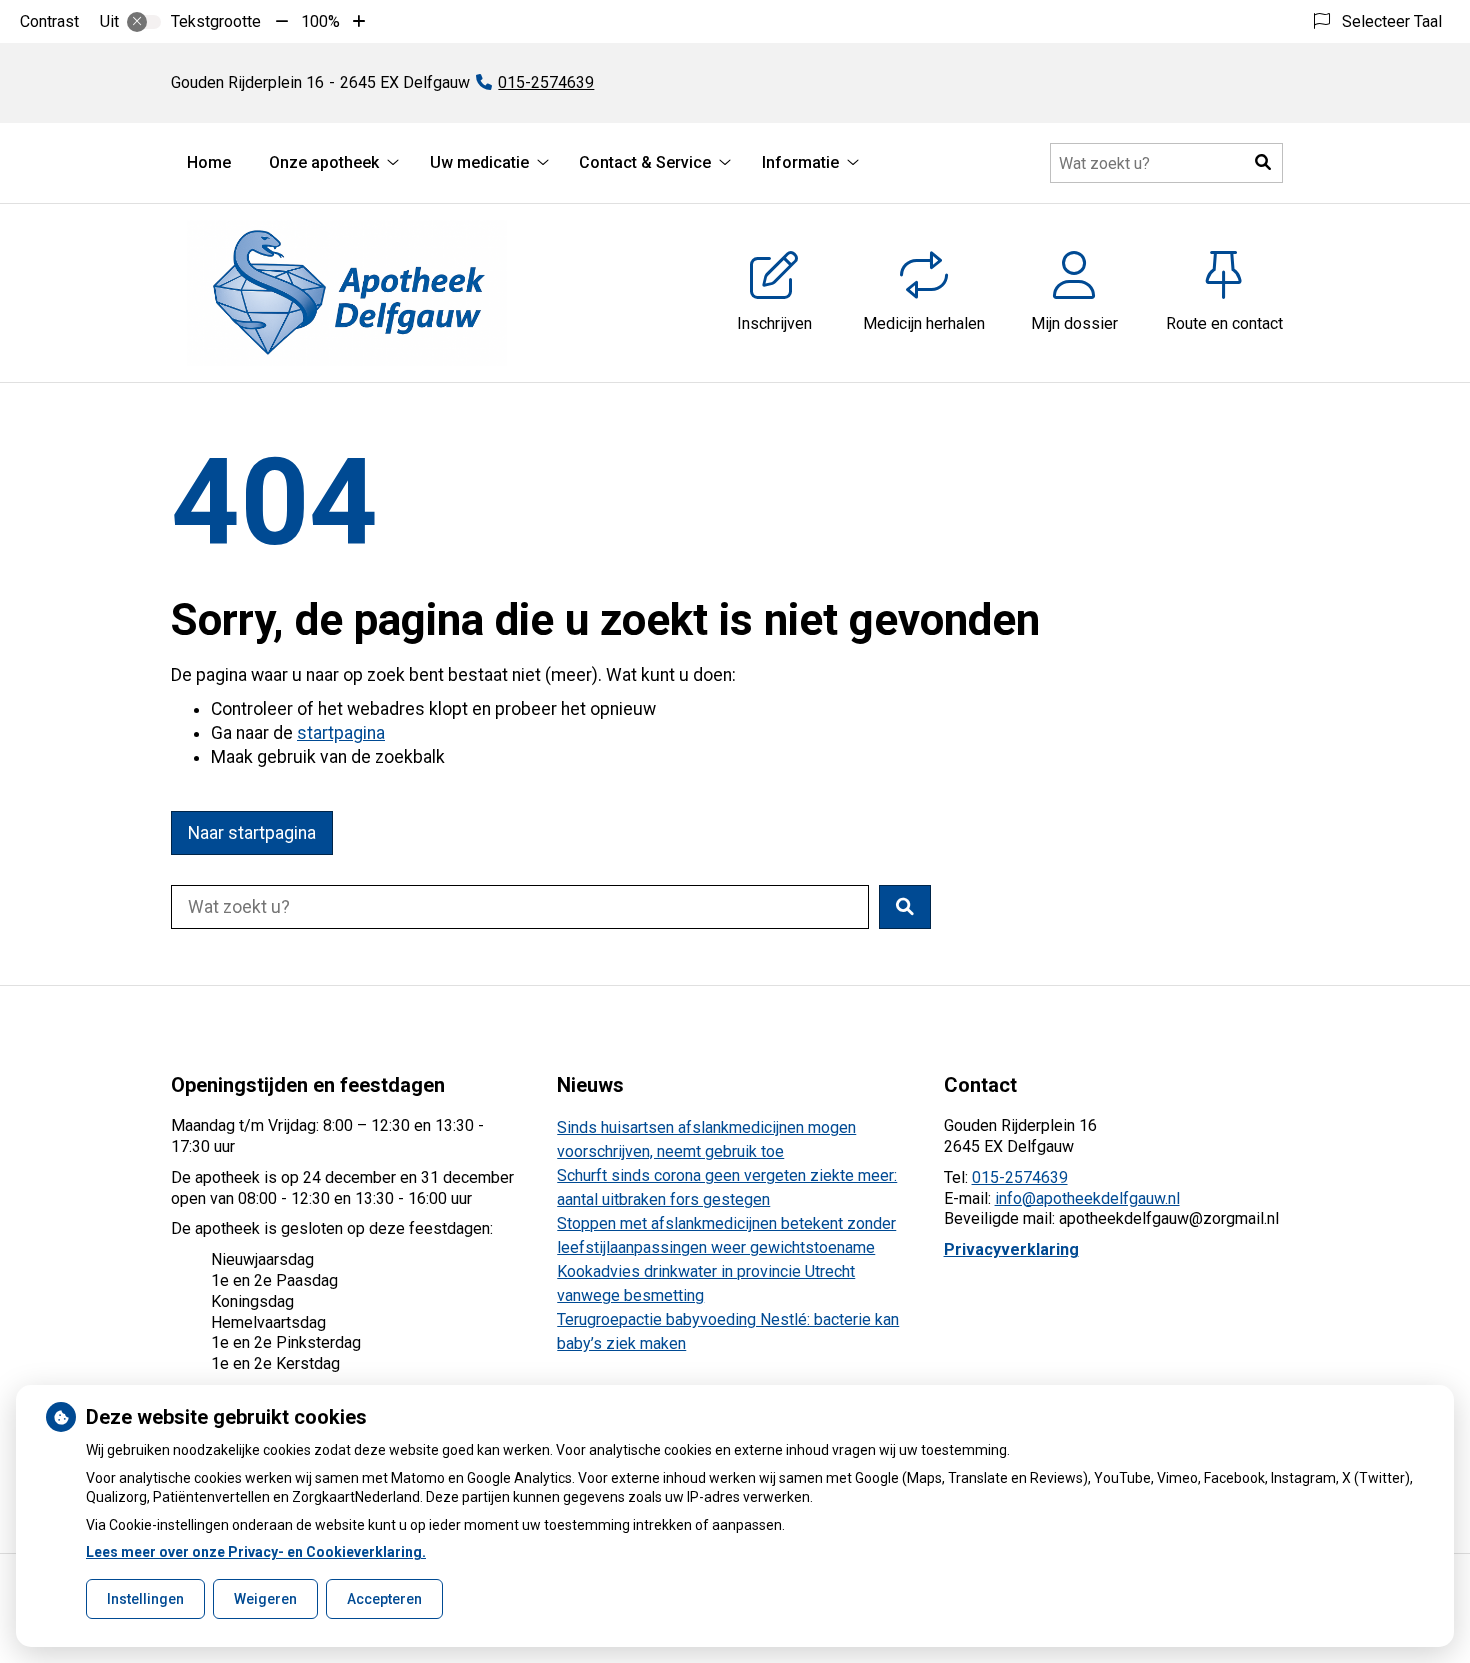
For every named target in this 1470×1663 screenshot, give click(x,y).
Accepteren (384, 1599)
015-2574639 (1020, 1177)
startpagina (341, 733)
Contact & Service (645, 162)
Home (209, 162)
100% (320, 21)
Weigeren (265, 1599)
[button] (1263, 163)
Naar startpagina (252, 833)
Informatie (800, 162)
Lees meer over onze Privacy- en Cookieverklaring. (256, 1552)
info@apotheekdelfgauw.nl (1087, 1198)
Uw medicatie (479, 162)
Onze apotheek (324, 162)
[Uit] (144, 22)
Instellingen (145, 1599)
